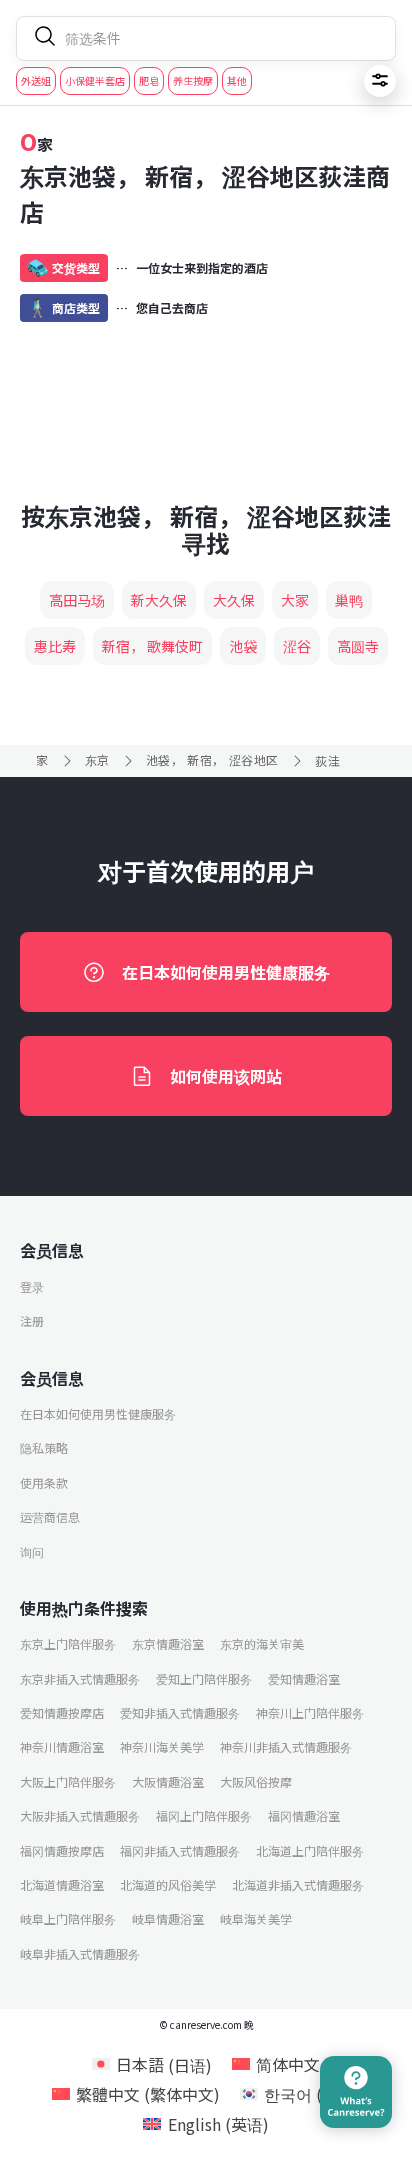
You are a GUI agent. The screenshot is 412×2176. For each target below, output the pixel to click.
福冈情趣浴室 (304, 1815)
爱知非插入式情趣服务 (180, 1712)
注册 (32, 1320)
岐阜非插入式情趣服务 (80, 1953)
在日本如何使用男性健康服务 (226, 972)
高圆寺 (358, 646)
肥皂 (149, 80)
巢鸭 (349, 600)
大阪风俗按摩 (256, 1781)
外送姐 (36, 80)
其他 (237, 80)
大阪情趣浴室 (168, 1781)
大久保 (234, 600)
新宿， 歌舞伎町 (152, 646)
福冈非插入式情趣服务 (180, 1850)
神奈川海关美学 (162, 1746)
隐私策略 (44, 1447)
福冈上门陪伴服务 (204, 1815)
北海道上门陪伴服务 (310, 1850)
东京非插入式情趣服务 (80, 1678)
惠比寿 (55, 646)
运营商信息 (50, 1516)
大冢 (295, 600)
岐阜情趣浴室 (168, 1918)
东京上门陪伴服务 (68, 1643)
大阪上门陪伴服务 (68, 1781)
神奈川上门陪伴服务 (310, 1712)
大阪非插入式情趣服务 (80, 1815)
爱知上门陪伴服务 (204, 1678)
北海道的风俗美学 (168, 1884)
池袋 (243, 646)
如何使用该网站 (226, 1076)
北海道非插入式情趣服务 (298, 1884)
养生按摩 (193, 80)
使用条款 (44, 1482)
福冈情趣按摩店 (62, 1850)
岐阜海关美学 (256, 1918)
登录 (32, 1286)
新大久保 (159, 600)
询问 (32, 1551)
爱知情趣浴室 (304, 1678)
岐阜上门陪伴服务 (68, 1918)
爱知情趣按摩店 (62, 1712)
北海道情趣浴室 (62, 1884)
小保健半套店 (95, 80)
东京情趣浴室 (168, 1643)
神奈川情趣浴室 (62, 1746)
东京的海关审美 (262, 1643)
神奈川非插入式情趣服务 (286, 1746)
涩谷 (297, 646)
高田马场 (77, 600)
